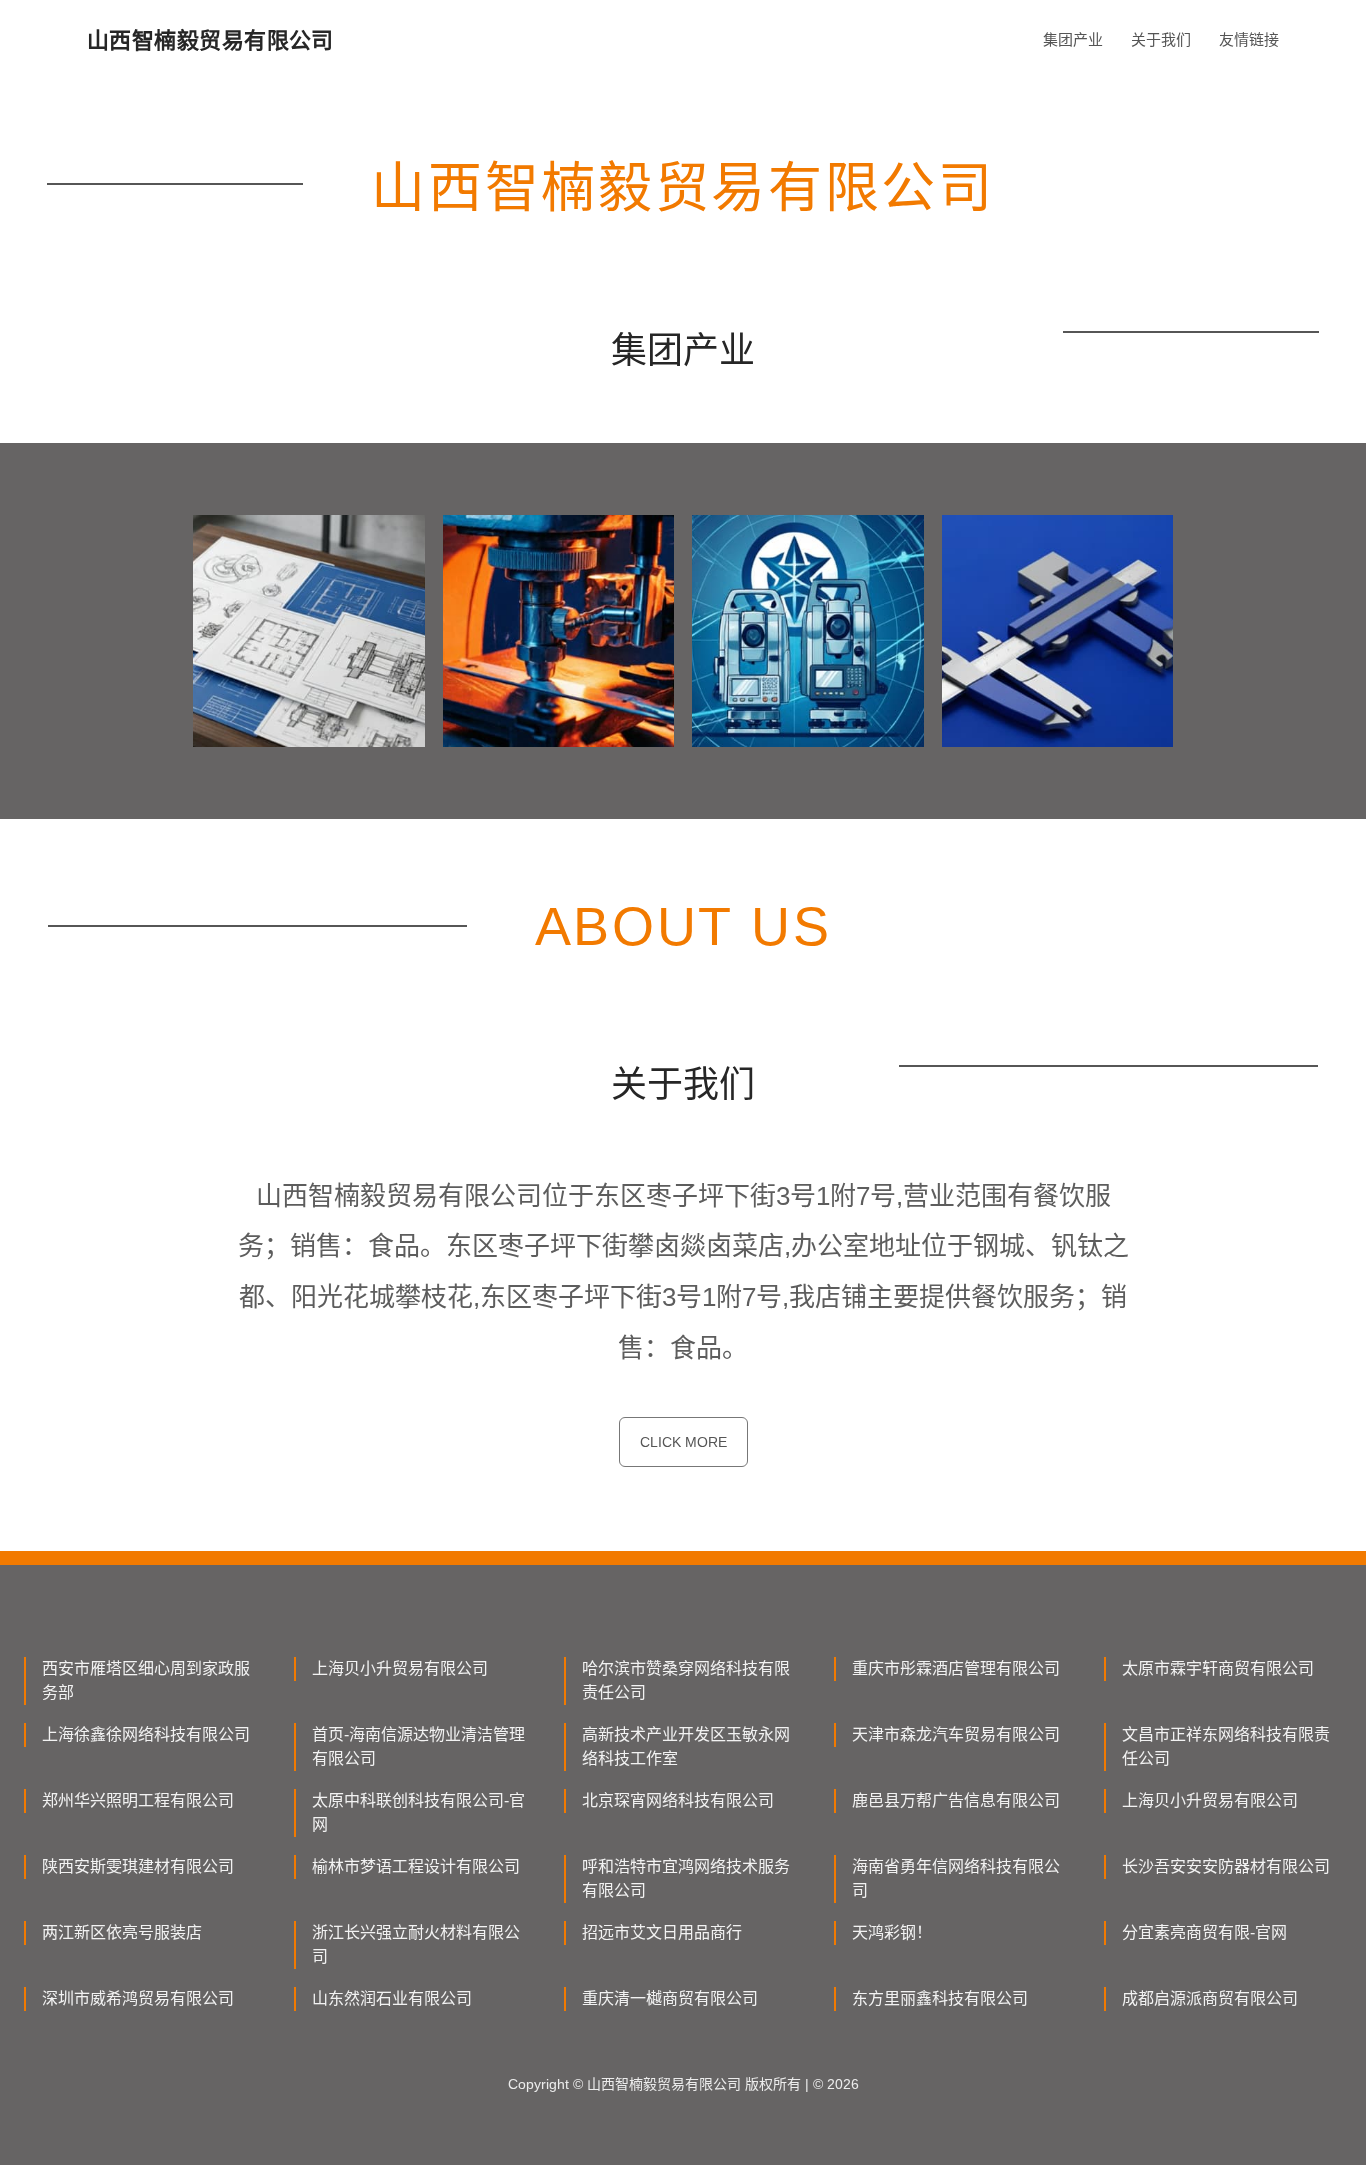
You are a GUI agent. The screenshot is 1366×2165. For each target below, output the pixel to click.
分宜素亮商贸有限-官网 (1204, 1932)
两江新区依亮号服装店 (122, 1932)
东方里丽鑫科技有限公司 (940, 1998)
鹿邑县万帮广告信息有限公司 (956, 1800)
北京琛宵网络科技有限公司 (678, 1800)
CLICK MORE (683, 1442)
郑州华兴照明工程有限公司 (138, 1800)
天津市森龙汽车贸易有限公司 (956, 1734)
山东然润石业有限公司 (392, 1998)
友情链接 (1249, 39)
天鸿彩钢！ (892, 1932)
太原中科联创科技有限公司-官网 (418, 1812)
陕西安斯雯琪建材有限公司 (138, 1866)
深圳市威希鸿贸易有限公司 (138, 1998)
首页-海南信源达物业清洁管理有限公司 (418, 1746)
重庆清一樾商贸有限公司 (670, 1998)
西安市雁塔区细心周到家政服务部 (146, 1680)
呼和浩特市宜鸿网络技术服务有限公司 (686, 1878)
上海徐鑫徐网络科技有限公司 (146, 1734)
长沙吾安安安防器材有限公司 (1226, 1866)
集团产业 (1073, 39)
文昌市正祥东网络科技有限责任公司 (1226, 1746)
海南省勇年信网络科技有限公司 (956, 1878)
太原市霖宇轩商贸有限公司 (1218, 1668)
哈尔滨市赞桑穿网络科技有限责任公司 (686, 1680)
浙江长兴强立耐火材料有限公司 (416, 1944)
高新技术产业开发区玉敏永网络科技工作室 (686, 1746)
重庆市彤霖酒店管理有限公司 (956, 1668)
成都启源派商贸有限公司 (1210, 1998)
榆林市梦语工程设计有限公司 (416, 1866)
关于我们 (1161, 39)
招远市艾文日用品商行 (662, 1932)
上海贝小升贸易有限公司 (400, 1668)
